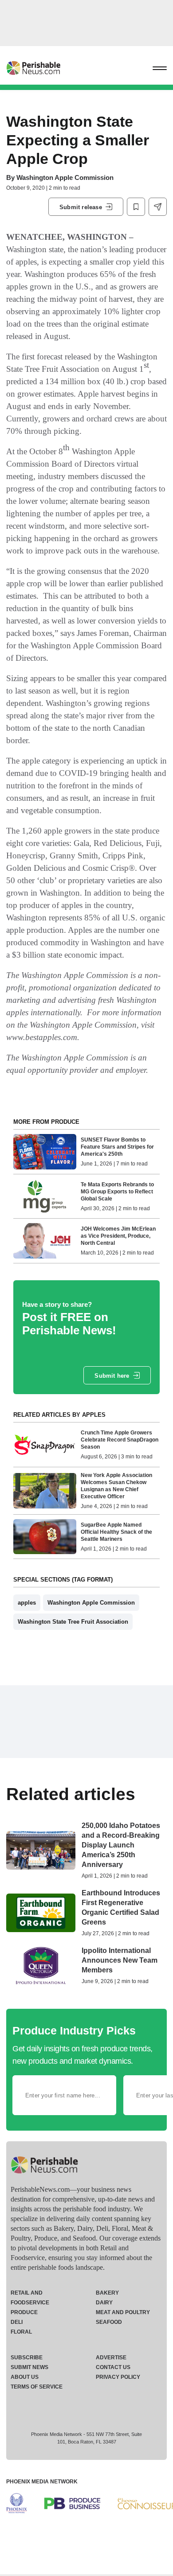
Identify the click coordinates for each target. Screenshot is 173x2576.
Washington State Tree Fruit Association (73, 1622)
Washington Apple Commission (65, 177)
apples (27, 1603)
